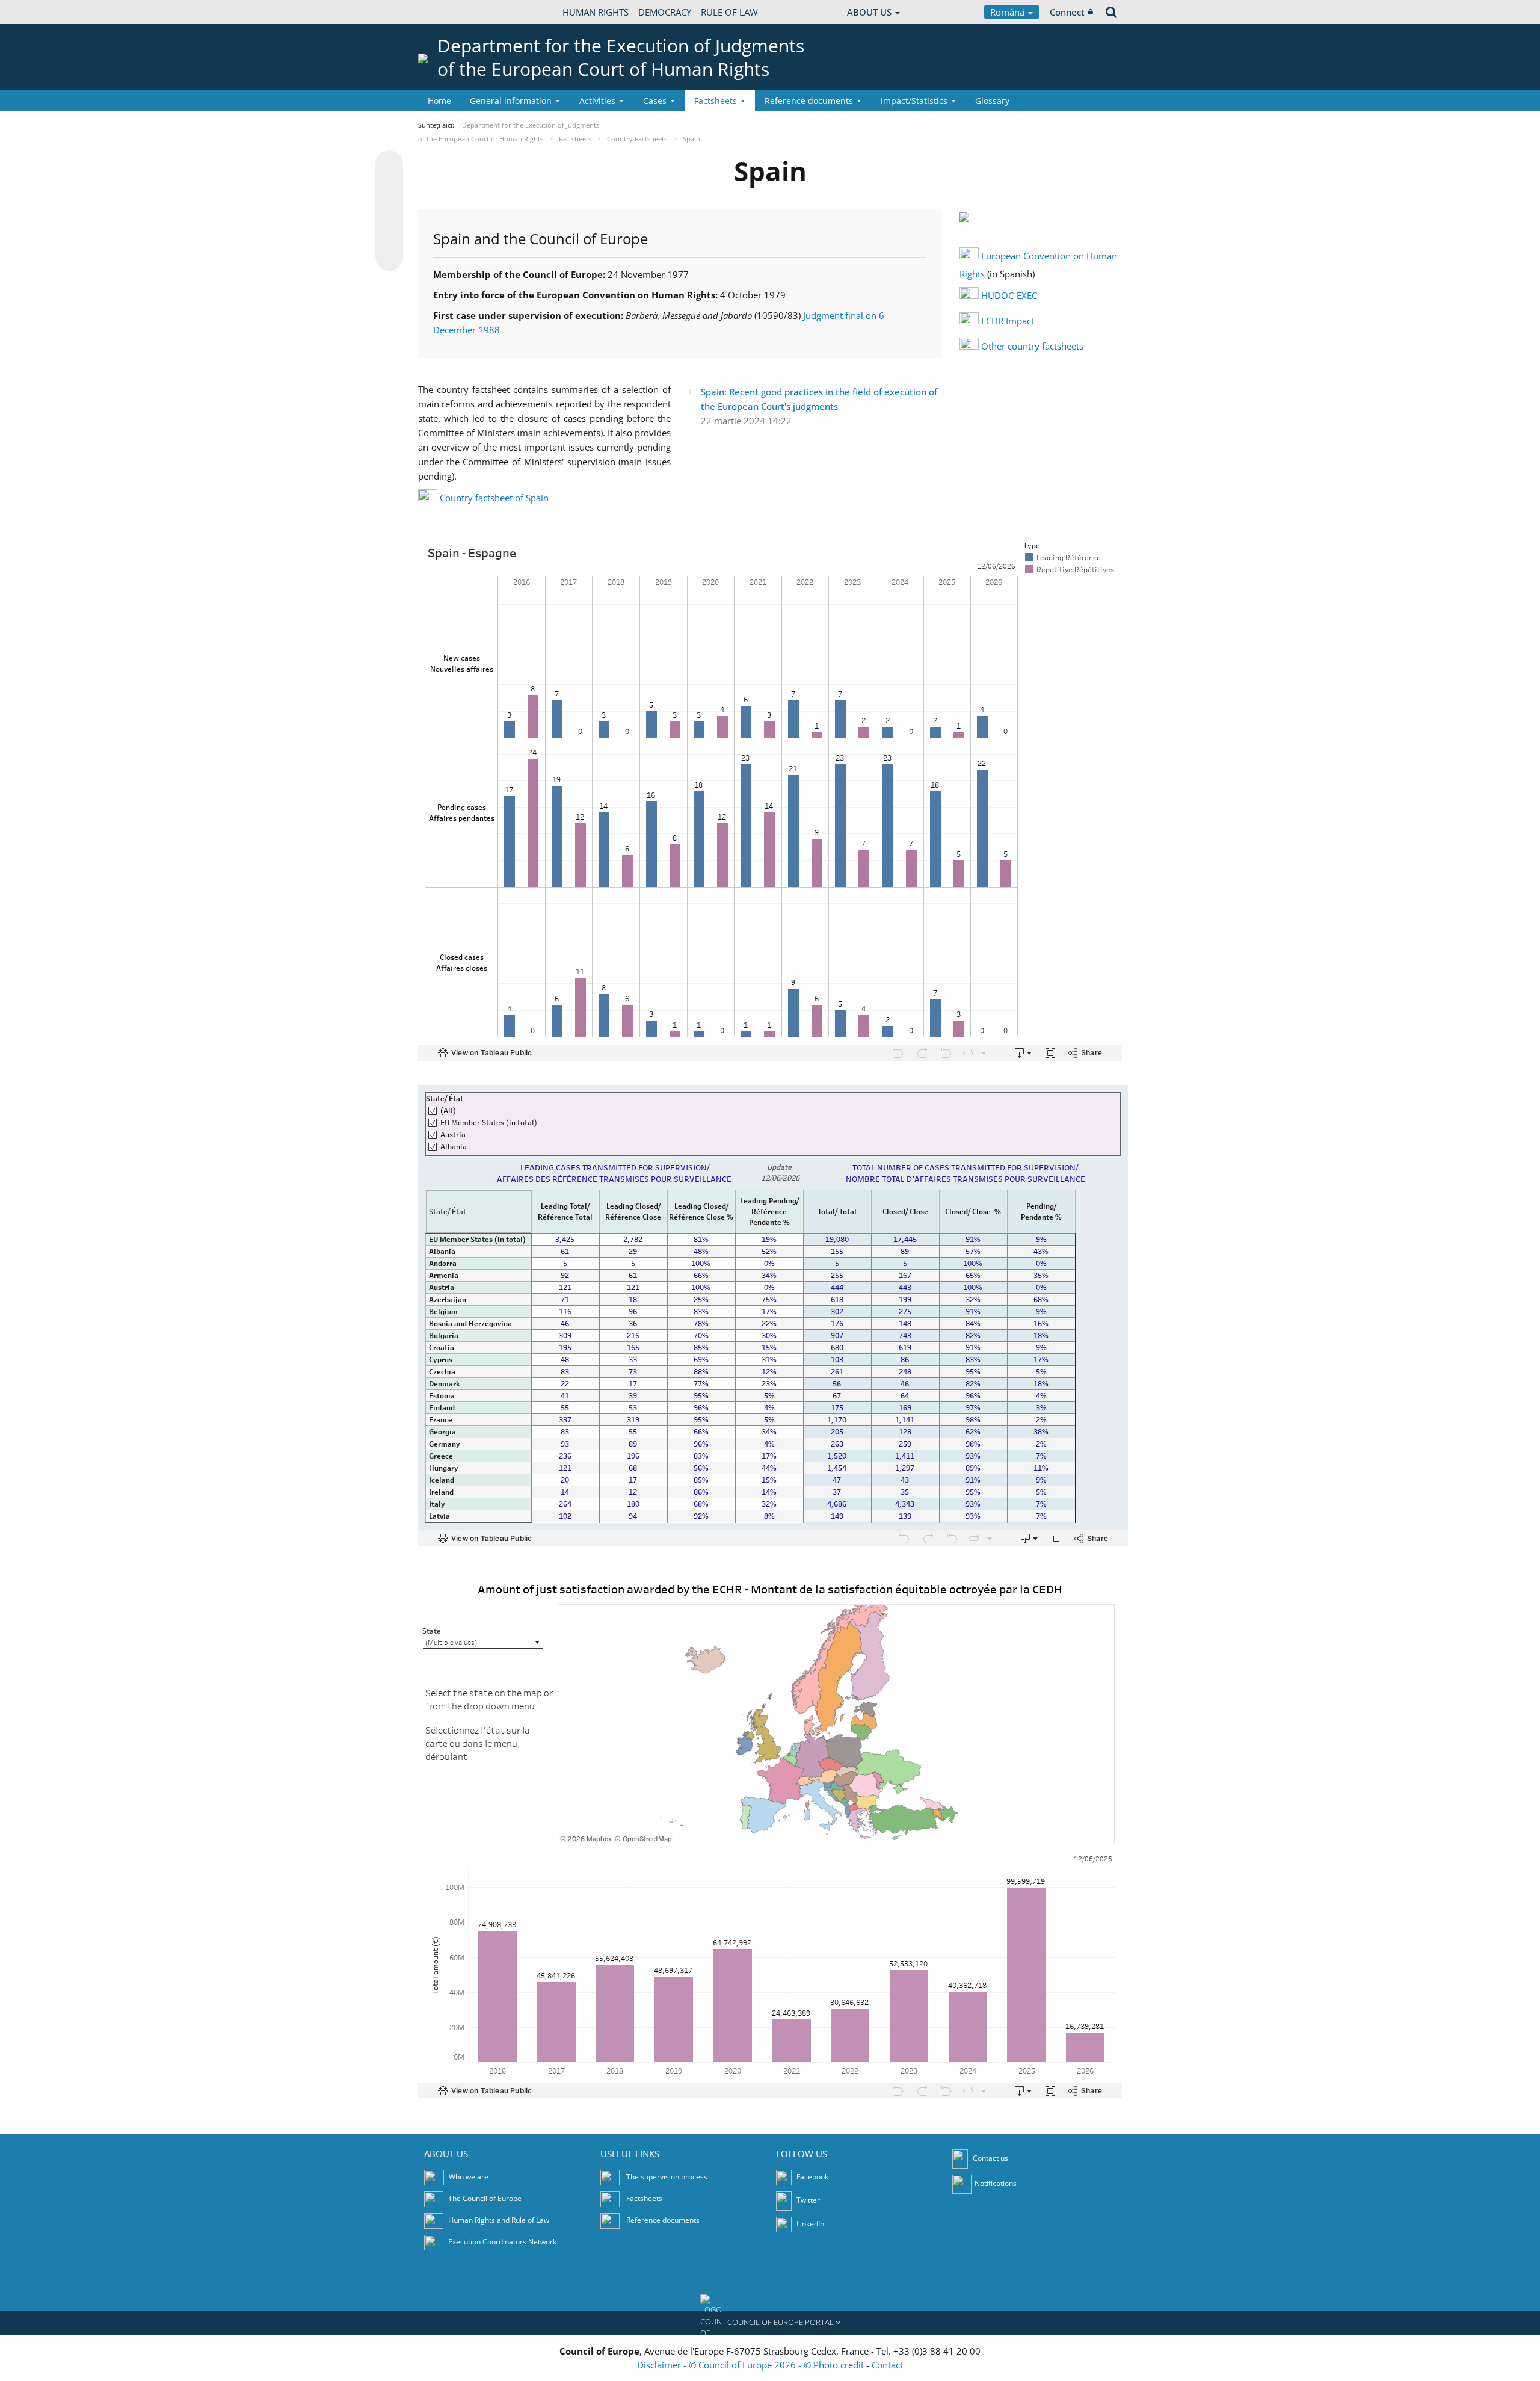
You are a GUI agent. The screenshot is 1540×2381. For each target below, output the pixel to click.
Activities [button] (597, 101)
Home (439, 101)
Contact (887, 2365)
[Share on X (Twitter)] (389, 188)
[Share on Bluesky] (389, 165)
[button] (770, 2323)
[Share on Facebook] (389, 211)
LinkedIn (809, 2224)
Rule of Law (729, 12)
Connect (1067, 12)
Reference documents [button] (809, 101)
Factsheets (644, 2198)
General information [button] (511, 101)
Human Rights (596, 12)
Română (1009, 12)
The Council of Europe (485, 2198)
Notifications (996, 2183)
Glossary (992, 101)
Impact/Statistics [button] (914, 101)
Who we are (469, 2177)
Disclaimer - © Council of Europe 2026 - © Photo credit (752, 2365)
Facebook (812, 2177)
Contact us (990, 2158)
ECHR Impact (1008, 321)
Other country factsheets (1032, 346)
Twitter (807, 2200)
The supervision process (667, 2177)
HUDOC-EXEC (1009, 295)
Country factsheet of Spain (494, 498)
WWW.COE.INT (448, 12)
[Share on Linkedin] (389, 234)
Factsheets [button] (716, 101)
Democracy (665, 12)
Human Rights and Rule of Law (499, 2220)
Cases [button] (655, 101)
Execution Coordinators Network (502, 2242)
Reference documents (663, 2220)
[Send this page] (389, 257)
